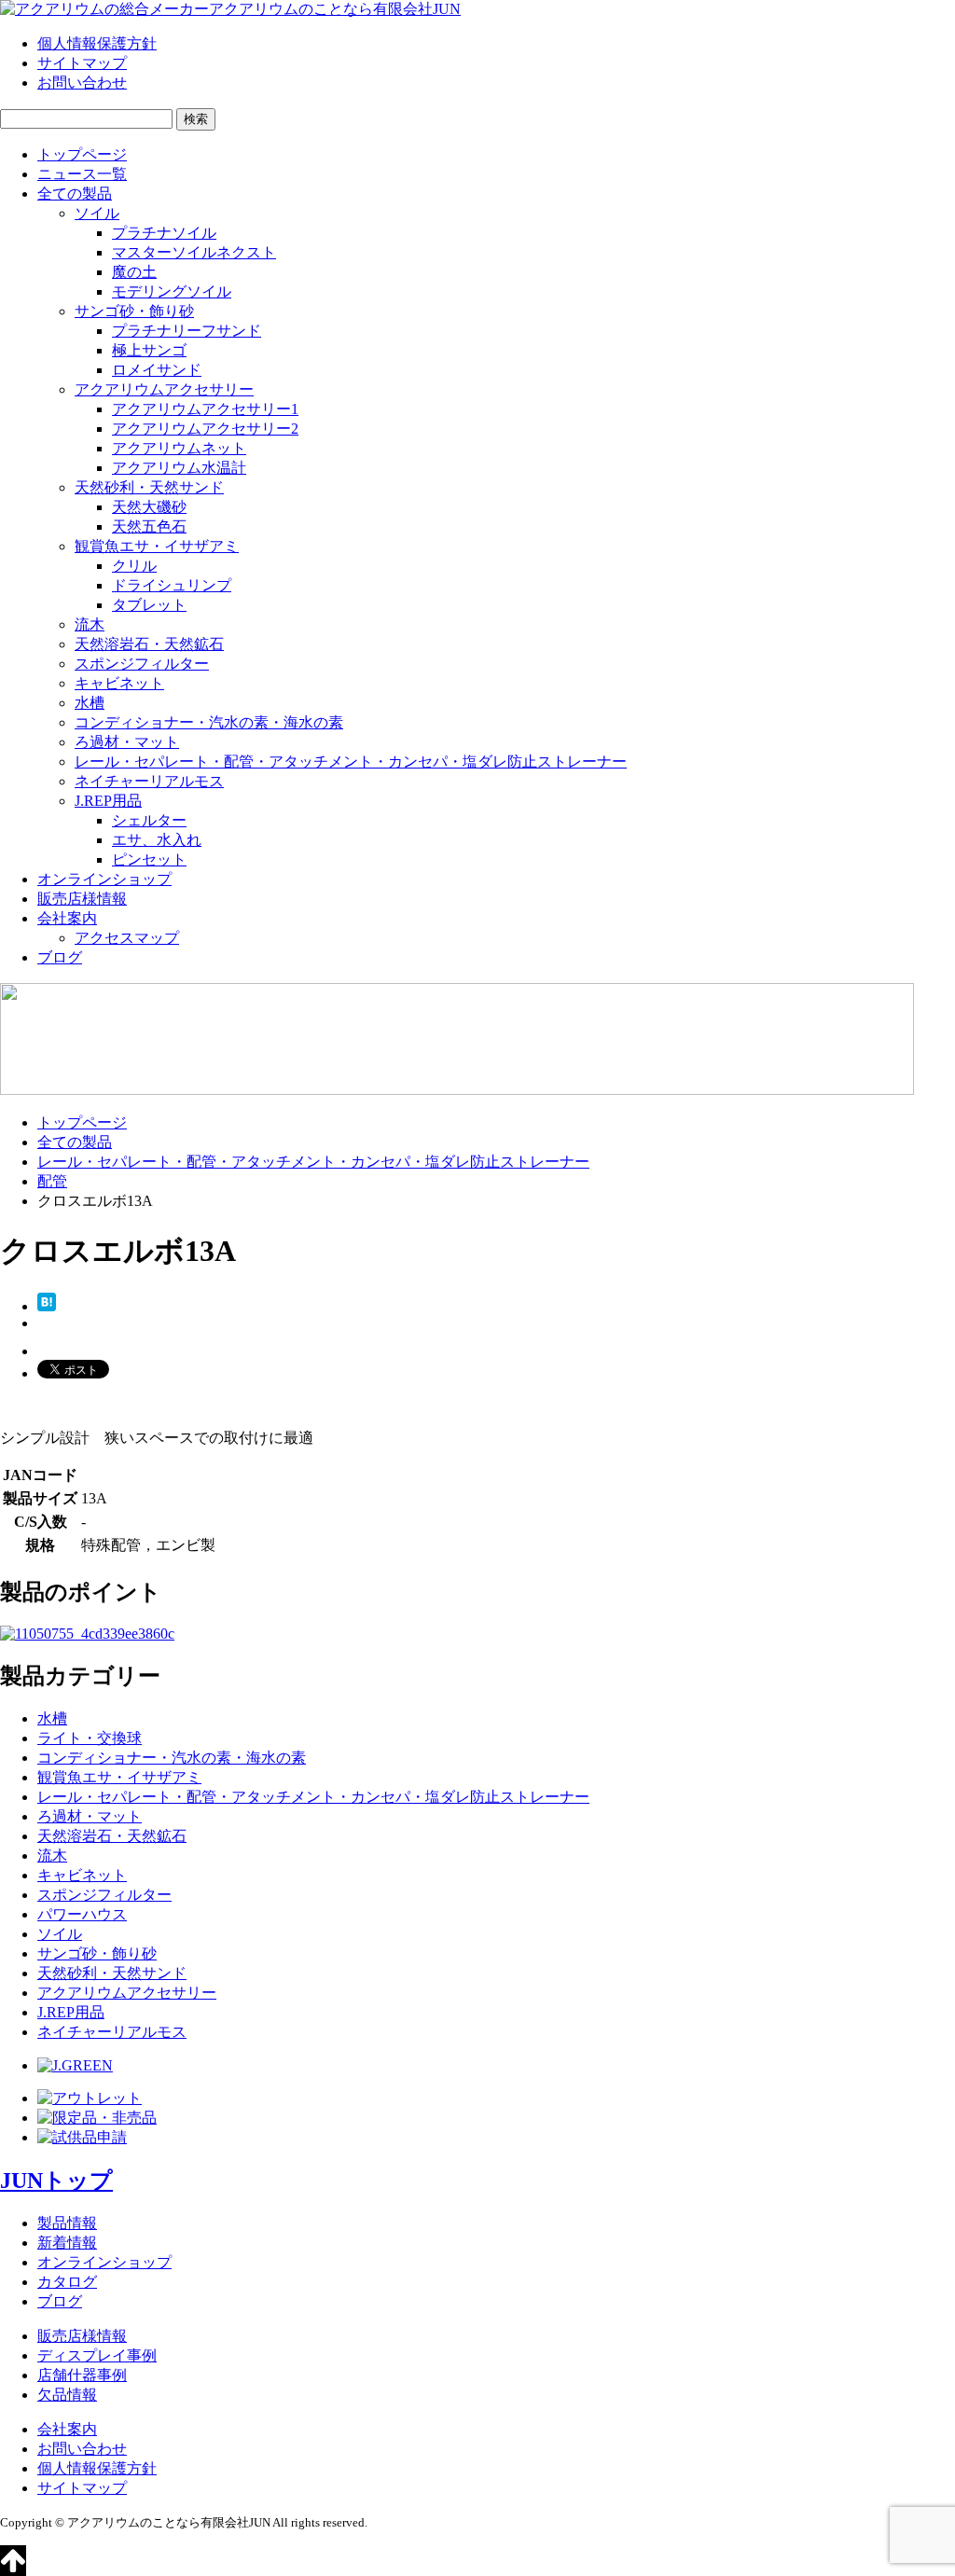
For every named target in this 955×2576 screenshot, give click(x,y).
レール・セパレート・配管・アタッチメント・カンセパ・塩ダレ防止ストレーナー (351, 762)
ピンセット (149, 859)
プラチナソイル (164, 233)
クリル (134, 566)
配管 (52, 1181)
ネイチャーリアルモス (149, 781)
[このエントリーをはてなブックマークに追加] (47, 1306)
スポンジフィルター (142, 664)
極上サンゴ (149, 350)
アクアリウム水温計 (179, 468)
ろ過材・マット (127, 742)
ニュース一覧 (82, 174)
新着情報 (67, 2243)
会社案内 (67, 918)
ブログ (60, 957)
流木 (90, 624)
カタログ (67, 2282)
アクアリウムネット (179, 448)
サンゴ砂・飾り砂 (134, 311)
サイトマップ (82, 63)
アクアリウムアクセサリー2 (205, 429)
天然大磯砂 (149, 507)
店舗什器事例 (82, 2375)
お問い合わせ (82, 83)
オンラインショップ (104, 879)
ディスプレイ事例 (97, 2355)
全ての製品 (75, 194)
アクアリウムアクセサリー (164, 389)
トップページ (82, 154)
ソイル (97, 213)
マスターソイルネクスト (194, 252)
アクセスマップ (127, 938)
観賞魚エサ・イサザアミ (157, 546)
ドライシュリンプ (172, 585)
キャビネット (119, 683)
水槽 (90, 703)
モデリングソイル (172, 291)
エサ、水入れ (157, 840)
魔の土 (134, 272)
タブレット (149, 605)
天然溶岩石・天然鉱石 (149, 644)
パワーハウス (82, 1914)
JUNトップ (56, 2181)
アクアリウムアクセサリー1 (205, 409)
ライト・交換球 (90, 1738)
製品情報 (67, 2223)
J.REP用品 (108, 801)
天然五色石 (149, 526)
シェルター (149, 820)
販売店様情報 (82, 899)
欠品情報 (67, 2395)
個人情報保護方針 (97, 43)
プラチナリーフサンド (187, 331)
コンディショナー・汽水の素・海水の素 (209, 722)
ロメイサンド (157, 370)
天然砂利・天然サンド (149, 487)
